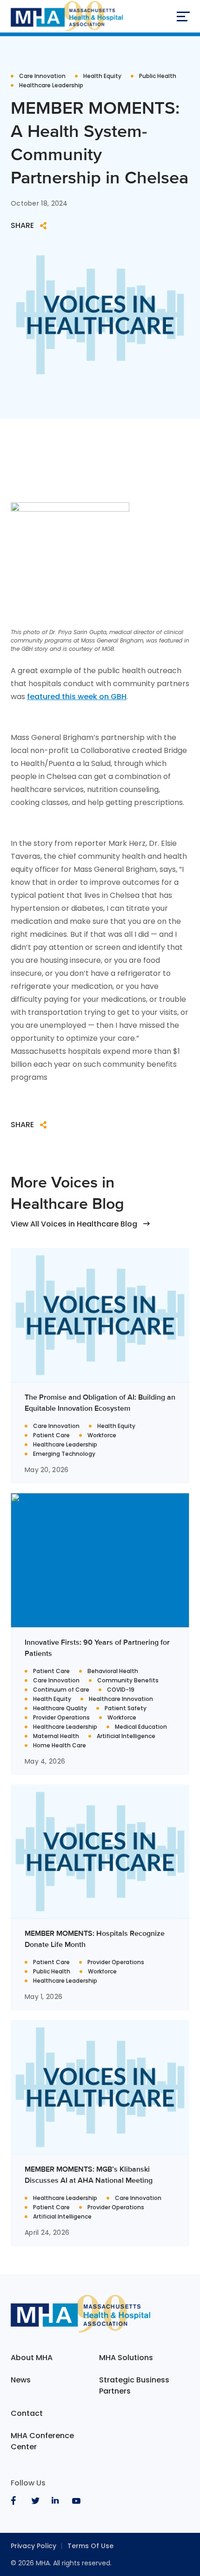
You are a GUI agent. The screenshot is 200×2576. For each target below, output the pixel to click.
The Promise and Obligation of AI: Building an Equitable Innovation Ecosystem (100, 1403)
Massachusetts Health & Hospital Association (67, 16)
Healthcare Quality (60, 1708)
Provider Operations (61, 1718)
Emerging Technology (64, 1454)
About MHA (32, 2358)
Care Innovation (42, 76)
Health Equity (102, 76)
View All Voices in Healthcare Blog (74, 1224)
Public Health (158, 76)
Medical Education (141, 1727)
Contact (27, 2413)
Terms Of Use (90, 2546)
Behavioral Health (113, 1671)
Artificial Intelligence (126, 1736)
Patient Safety (126, 1708)
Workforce (102, 1435)
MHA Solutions (126, 2358)
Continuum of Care (61, 1690)
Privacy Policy (33, 2546)
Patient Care (51, 1435)
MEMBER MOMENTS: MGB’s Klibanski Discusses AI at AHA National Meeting (89, 2175)
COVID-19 (121, 1690)
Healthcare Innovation (121, 1699)
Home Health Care (60, 1745)
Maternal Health (56, 1736)
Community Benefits (128, 1681)
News (21, 2380)
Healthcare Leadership (51, 85)
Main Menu (183, 16)
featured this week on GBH (77, 697)
